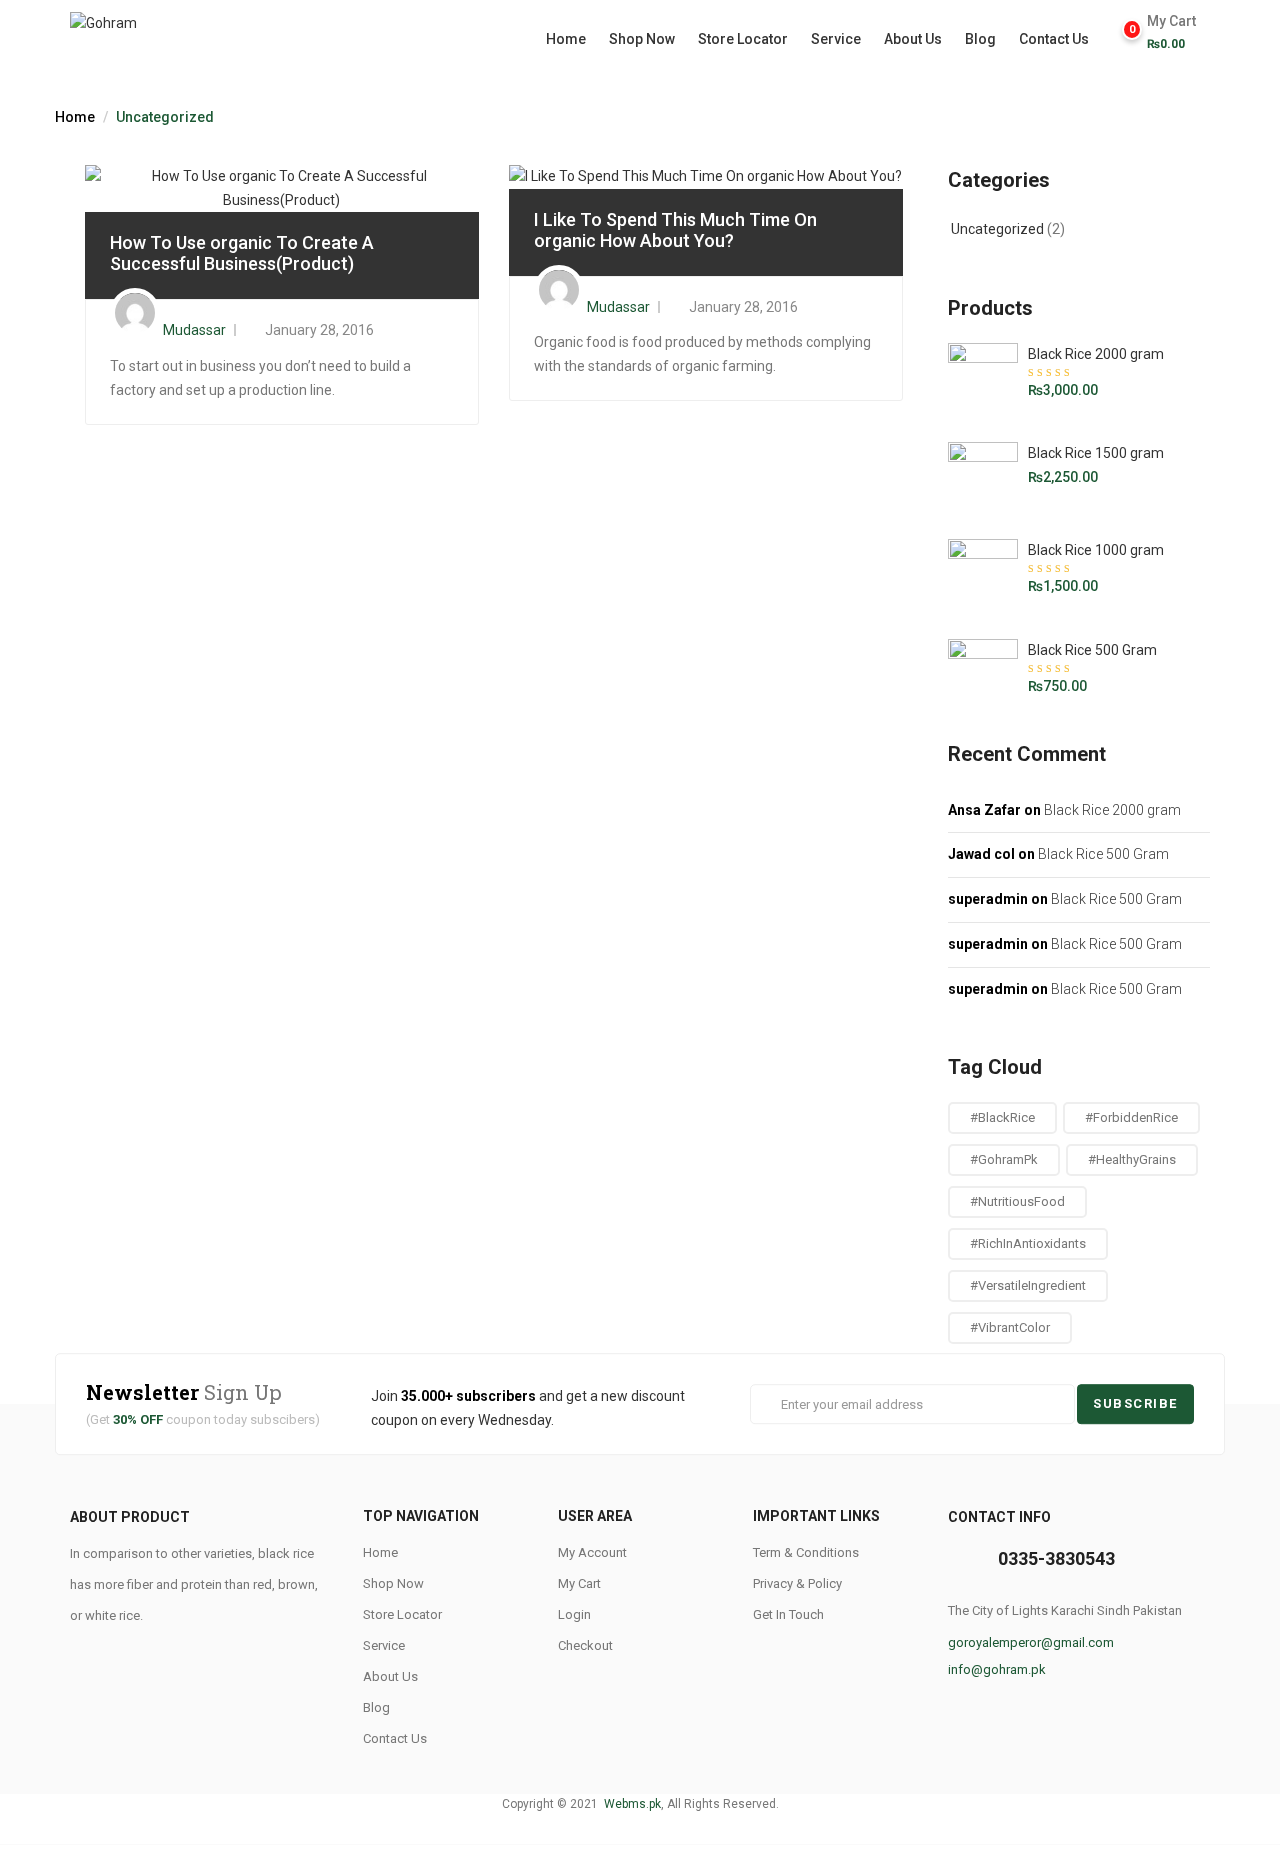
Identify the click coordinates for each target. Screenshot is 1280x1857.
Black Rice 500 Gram (1103, 854)
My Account (592, 1552)
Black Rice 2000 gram (1112, 810)
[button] (1176, 32)
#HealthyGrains (1132, 1159)
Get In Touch (788, 1614)
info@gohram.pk (997, 1669)
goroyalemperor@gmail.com (1031, 1642)
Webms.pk (631, 1804)
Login (574, 1614)
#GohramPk (1004, 1159)
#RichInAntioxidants (1028, 1243)
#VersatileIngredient (1028, 1285)
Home (566, 39)
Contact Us (1054, 39)
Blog (980, 39)
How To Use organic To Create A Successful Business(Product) (242, 253)
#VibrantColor (1010, 1327)
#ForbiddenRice (1131, 1117)
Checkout (585, 1645)
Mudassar (194, 330)
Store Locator (743, 39)
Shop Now (642, 39)
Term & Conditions (806, 1552)
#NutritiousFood (1017, 1201)
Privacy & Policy (797, 1583)
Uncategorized (997, 229)
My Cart (579, 1583)
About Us (913, 39)
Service (836, 39)
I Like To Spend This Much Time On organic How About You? (675, 230)
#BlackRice (1002, 1117)
